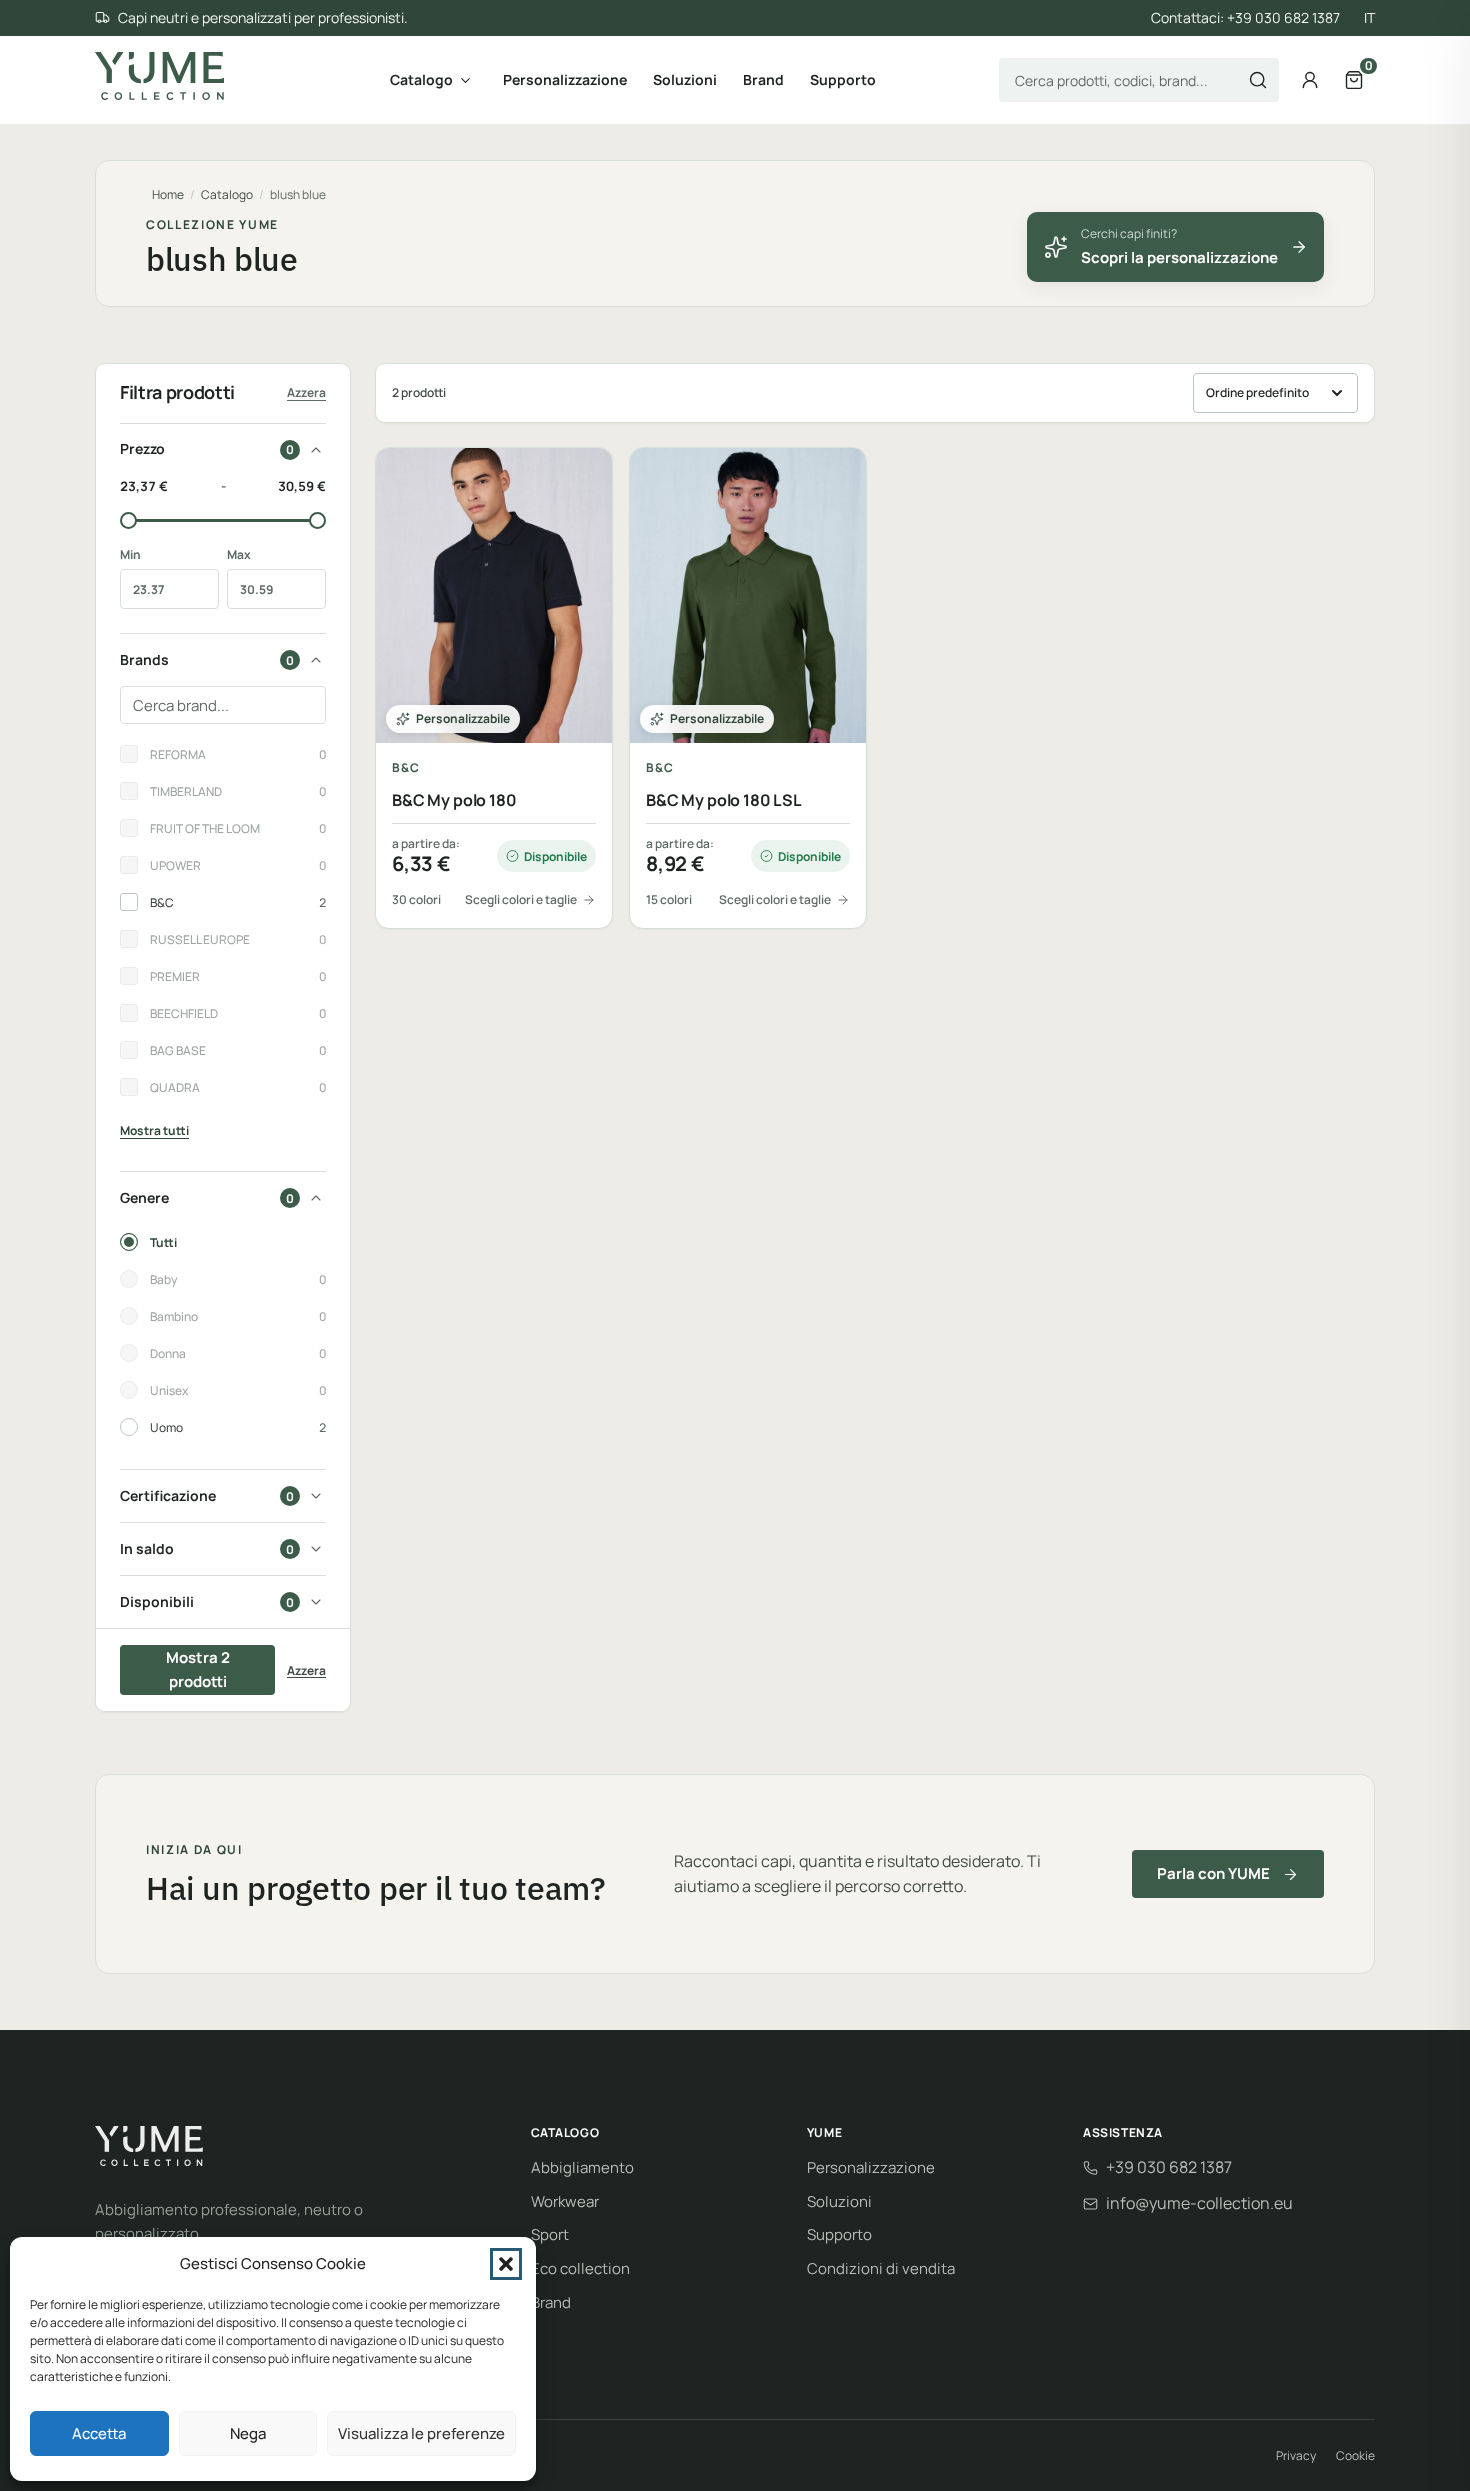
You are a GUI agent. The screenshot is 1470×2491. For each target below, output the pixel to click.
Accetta (99, 2433)
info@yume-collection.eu (1199, 2203)
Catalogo (421, 79)
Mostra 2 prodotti (198, 1669)
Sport (550, 2234)
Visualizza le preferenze (421, 2433)
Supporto (843, 79)
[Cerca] (1258, 80)
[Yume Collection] (159, 76)
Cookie (1355, 2455)
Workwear (565, 2201)
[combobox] (1139, 80)
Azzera (306, 392)
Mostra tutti (154, 1130)
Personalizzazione (565, 79)
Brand (763, 79)
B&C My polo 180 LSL (724, 800)
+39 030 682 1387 (1169, 2167)
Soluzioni (685, 79)
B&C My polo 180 (454, 800)
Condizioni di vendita (881, 2268)
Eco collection (580, 2268)
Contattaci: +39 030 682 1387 (1245, 17)
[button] (506, 2264)
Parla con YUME (1213, 1873)
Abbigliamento (582, 2167)
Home (168, 194)
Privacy (1296, 2455)
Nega (248, 2433)
